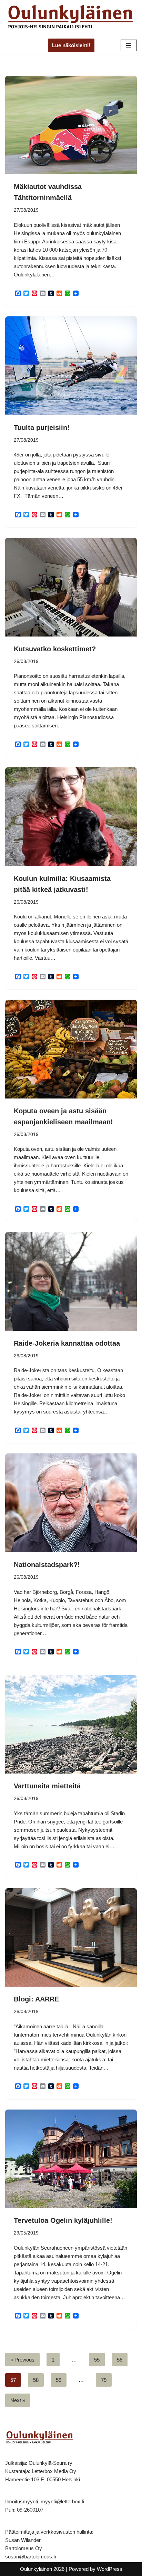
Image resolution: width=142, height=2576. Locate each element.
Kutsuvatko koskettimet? (55, 649)
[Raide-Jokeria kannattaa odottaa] (71, 1281)
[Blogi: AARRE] (71, 1938)
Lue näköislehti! (71, 45)
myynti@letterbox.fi (62, 2501)
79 (104, 2380)
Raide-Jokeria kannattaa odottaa (67, 1343)
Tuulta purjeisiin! (42, 428)
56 (120, 2360)
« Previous (22, 2360)
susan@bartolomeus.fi (31, 2557)
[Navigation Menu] (129, 45)
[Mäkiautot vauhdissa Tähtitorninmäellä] (71, 125)
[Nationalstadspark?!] (71, 1503)
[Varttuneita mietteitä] (71, 1725)
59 (59, 2380)
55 (97, 2360)
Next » (18, 2400)
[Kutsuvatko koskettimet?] (71, 587)
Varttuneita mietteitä (47, 1786)
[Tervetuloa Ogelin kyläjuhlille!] (71, 2159)
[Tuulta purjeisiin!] (71, 366)
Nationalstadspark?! (47, 1565)
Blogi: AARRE (36, 1999)
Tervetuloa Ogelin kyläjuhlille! (63, 2220)
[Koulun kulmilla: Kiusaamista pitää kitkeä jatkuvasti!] (71, 817)
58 (36, 2380)
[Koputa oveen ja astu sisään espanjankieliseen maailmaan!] (71, 1049)
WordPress (110, 2569)
